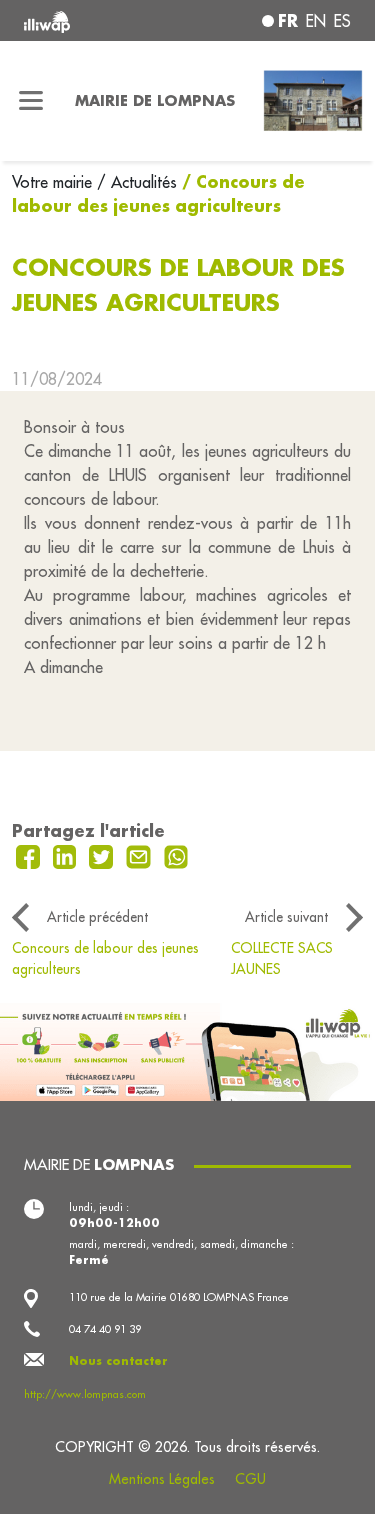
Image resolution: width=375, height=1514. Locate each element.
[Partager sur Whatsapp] (176, 855)
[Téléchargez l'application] (187, 1050)
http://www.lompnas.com (85, 1394)
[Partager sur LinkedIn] (67, 855)
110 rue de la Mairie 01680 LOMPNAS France (179, 1297)
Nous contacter (118, 1361)
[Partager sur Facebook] (30, 855)
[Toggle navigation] (31, 101)
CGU (250, 1479)
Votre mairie (54, 182)
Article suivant (286, 917)
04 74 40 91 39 (105, 1329)
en (316, 21)
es (342, 21)
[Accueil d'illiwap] (85, 20)
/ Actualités (137, 182)
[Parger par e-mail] (141, 855)
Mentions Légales (162, 1479)
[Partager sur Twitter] (103, 855)
